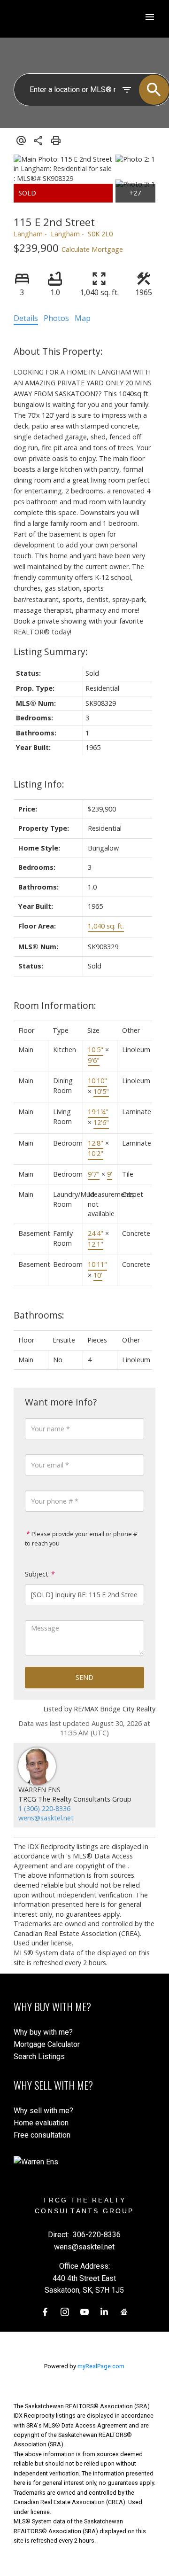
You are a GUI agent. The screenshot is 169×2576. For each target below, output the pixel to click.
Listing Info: (39, 784)
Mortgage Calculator (47, 2044)
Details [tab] (26, 318)
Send (84, 1677)
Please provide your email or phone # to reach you (81, 1538)
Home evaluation (41, 2123)
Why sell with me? (43, 2111)
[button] (45, 2312)
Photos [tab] (56, 318)
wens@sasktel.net (46, 1818)
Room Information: (55, 1005)
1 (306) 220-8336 (44, 1808)
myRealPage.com (101, 2366)
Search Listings (39, 2057)
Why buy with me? (43, 2032)
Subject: (37, 1574)
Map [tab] (83, 318)
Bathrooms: (39, 1315)
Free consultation (42, 2135)
